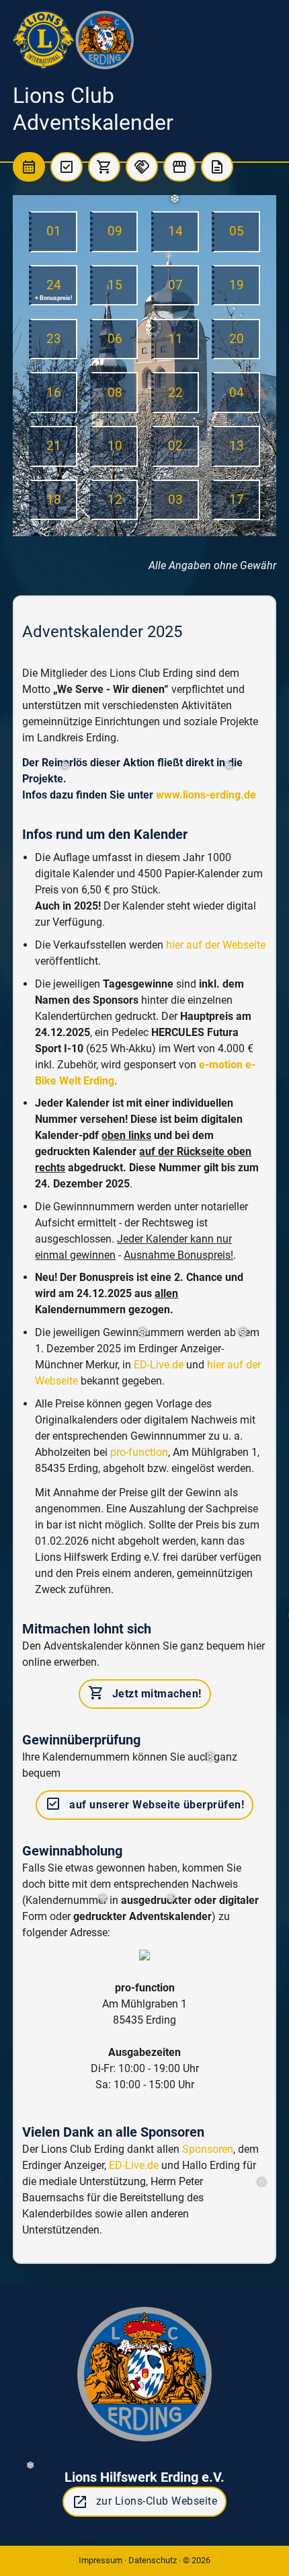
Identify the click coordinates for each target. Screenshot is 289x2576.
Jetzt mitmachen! (145, 1693)
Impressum (100, 2560)
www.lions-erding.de (206, 795)
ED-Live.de (159, 1365)
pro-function (139, 1452)
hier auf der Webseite (216, 945)
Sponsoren (208, 2149)
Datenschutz (153, 2560)
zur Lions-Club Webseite (145, 2502)
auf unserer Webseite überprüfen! (144, 1804)
